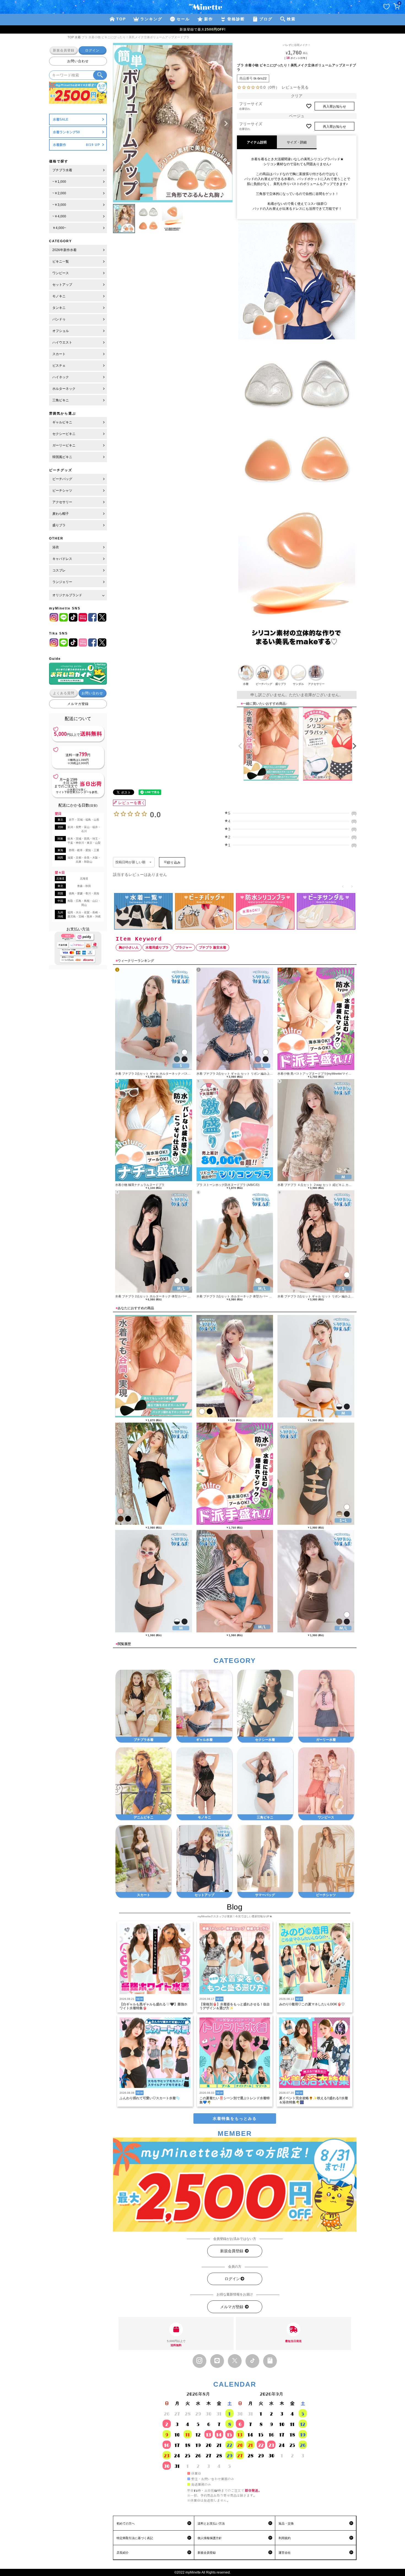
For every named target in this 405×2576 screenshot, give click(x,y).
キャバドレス (62, 559)
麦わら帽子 (61, 514)
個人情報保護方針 (210, 2538)
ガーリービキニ (64, 445)
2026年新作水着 (64, 250)
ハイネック (61, 377)
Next (226, 124)
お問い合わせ (78, 61)
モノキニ (59, 296)
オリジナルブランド (67, 595)
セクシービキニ (64, 434)
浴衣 (56, 547)
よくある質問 (64, 693)
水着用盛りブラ (157, 947)
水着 (78, 37)
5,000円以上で (176, 2343)
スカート (59, 354)
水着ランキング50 (66, 132)
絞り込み (174, 862)
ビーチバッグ (62, 479)
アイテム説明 (257, 142)
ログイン (92, 50)
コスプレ (59, 570)
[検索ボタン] (100, 75)
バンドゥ (59, 319)
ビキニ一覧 (61, 262)
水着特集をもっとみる (235, 2118)
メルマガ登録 (78, 704)
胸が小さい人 (129, 947)
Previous (120, 124)
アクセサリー (62, 502)
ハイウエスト (62, 342)
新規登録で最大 (203, 29)
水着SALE (61, 119)
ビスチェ (59, 366)
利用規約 (285, 2538)
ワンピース (61, 273)
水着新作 (60, 145)
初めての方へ (126, 2523)
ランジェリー (62, 582)
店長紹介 (123, 2553)
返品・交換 (286, 2523)
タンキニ (59, 308)
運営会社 (285, 2553)
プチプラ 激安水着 (213, 947)
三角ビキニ (61, 400)
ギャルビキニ (62, 422)
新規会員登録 (64, 50)
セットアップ (62, 285)
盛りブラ (59, 525)
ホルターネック (64, 389)
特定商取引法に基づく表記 (135, 2538)
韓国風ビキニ (62, 457)
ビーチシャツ (62, 491)
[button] (239, 746)
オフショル (61, 331)
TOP (71, 37)
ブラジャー (184, 947)
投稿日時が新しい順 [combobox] (130, 862)
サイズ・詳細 (297, 142)
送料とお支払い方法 (211, 2523)
